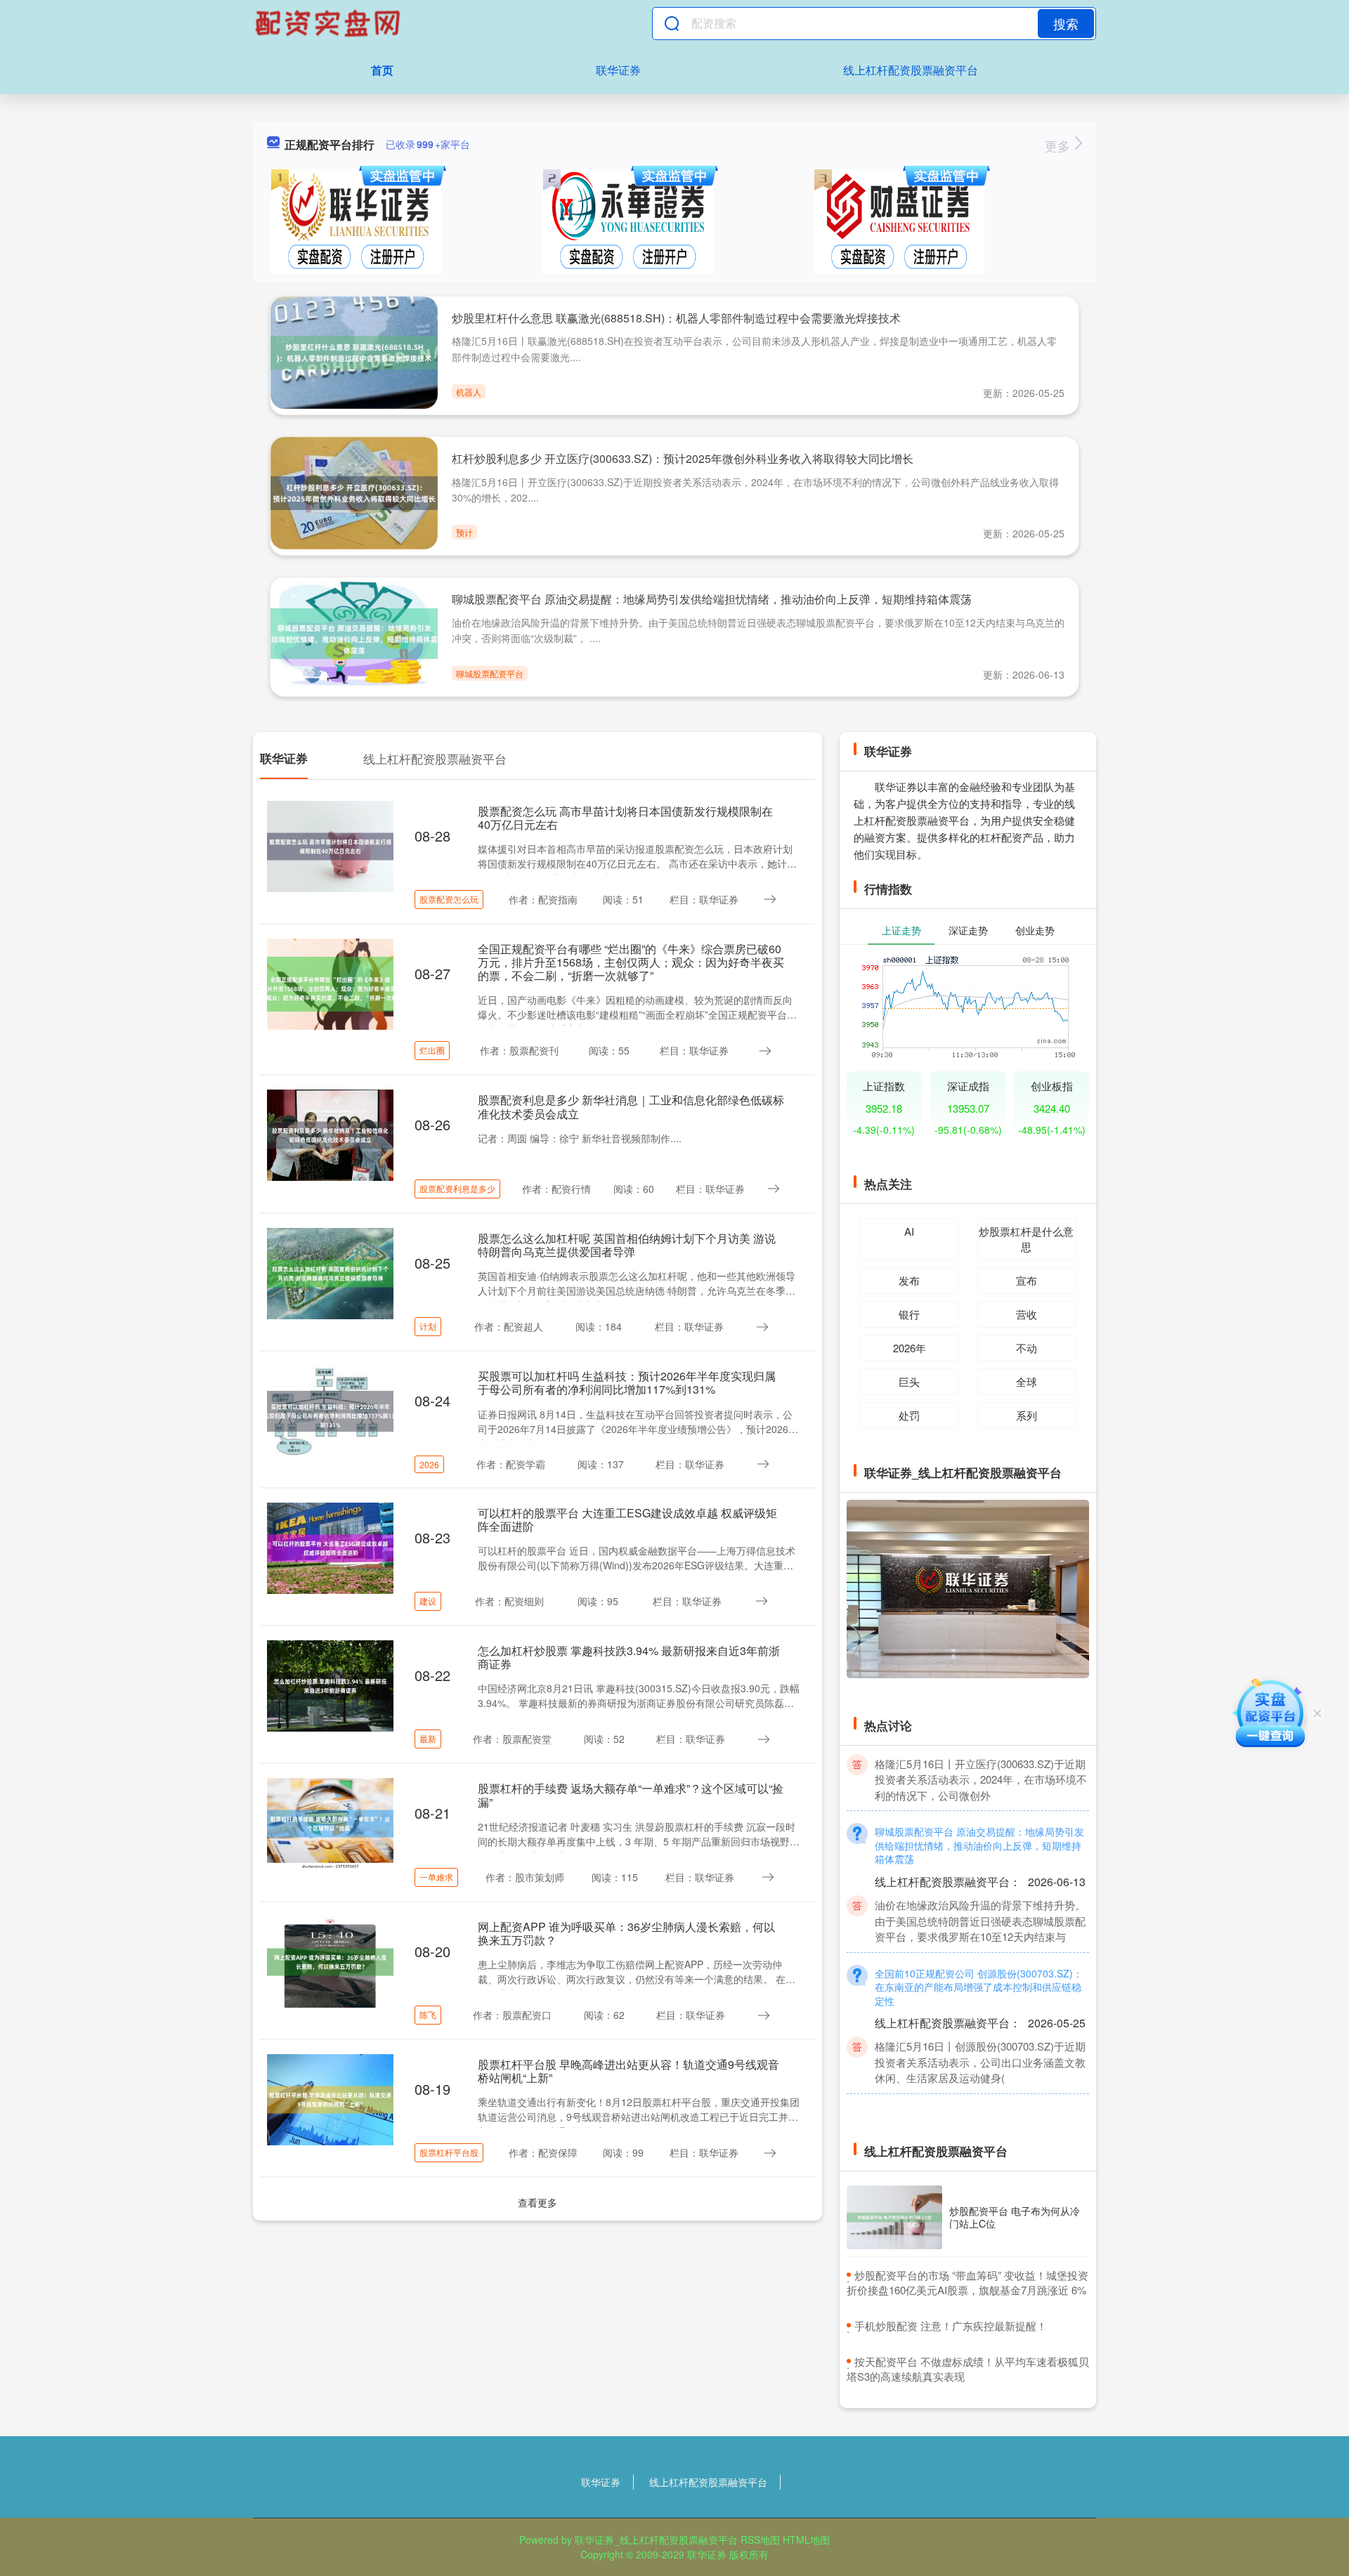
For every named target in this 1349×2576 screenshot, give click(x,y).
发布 (909, 1280)
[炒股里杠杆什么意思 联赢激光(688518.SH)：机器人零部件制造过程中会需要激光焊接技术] (354, 351)
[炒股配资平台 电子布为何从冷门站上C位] (894, 2217)
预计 (464, 532)
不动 (1027, 1348)
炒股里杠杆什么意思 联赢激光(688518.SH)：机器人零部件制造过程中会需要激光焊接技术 (676, 318)
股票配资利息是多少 (457, 1188)
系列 (1027, 1415)
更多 (1059, 145)
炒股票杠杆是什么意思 (1026, 1239)
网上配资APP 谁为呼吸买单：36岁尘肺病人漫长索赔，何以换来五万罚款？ (626, 1933)
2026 (429, 1464)
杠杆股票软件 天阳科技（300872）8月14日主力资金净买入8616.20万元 (980, 2093)
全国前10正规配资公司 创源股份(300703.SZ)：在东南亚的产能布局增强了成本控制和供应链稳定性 (979, 1959)
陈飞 (428, 2014)
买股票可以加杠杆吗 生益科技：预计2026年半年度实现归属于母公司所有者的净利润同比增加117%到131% (627, 1382)
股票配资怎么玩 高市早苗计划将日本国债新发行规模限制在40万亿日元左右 (625, 818)
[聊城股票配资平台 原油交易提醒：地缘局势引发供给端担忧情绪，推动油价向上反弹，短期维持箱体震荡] (354, 632)
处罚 (909, 1415)
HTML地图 (806, 2539)
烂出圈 (432, 1050)
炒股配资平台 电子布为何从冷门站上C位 (1015, 2217)
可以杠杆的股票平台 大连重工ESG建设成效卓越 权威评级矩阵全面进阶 (627, 1519)
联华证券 (618, 70)
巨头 (909, 1381)
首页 (382, 70)
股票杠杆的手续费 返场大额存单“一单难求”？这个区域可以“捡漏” (631, 1795)
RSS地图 (760, 2539)
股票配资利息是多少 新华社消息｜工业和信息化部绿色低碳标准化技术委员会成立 (631, 1106)
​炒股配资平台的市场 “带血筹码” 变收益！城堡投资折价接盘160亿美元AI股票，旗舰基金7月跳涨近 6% (967, 2282)
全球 (1027, 1381)
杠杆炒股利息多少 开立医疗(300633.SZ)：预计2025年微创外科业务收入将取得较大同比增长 (683, 458)
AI (909, 1231)
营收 (1027, 1314)
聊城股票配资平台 (490, 673)
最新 (428, 1738)
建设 (428, 1601)
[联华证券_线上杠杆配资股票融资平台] (330, 23)
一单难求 (436, 1877)
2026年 (910, 1348)
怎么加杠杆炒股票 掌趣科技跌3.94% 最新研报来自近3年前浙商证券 (629, 1657)
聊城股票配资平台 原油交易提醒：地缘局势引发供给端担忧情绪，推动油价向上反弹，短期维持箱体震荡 (712, 599)
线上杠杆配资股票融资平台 (911, 70)
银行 (909, 1314)
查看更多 (537, 2202)
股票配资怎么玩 (449, 899)
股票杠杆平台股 (449, 2152)
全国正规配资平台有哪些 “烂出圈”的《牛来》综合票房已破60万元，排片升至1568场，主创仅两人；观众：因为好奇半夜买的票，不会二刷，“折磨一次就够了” (631, 962)
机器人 (469, 392)
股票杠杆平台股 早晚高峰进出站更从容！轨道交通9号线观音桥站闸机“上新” (628, 2071)
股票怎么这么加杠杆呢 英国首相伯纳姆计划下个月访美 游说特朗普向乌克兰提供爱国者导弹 (627, 1245)
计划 (428, 1326)
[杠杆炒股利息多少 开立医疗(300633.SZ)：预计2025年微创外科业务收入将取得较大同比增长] (354, 492)
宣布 (1027, 1280)
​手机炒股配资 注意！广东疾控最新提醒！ (951, 2326)
